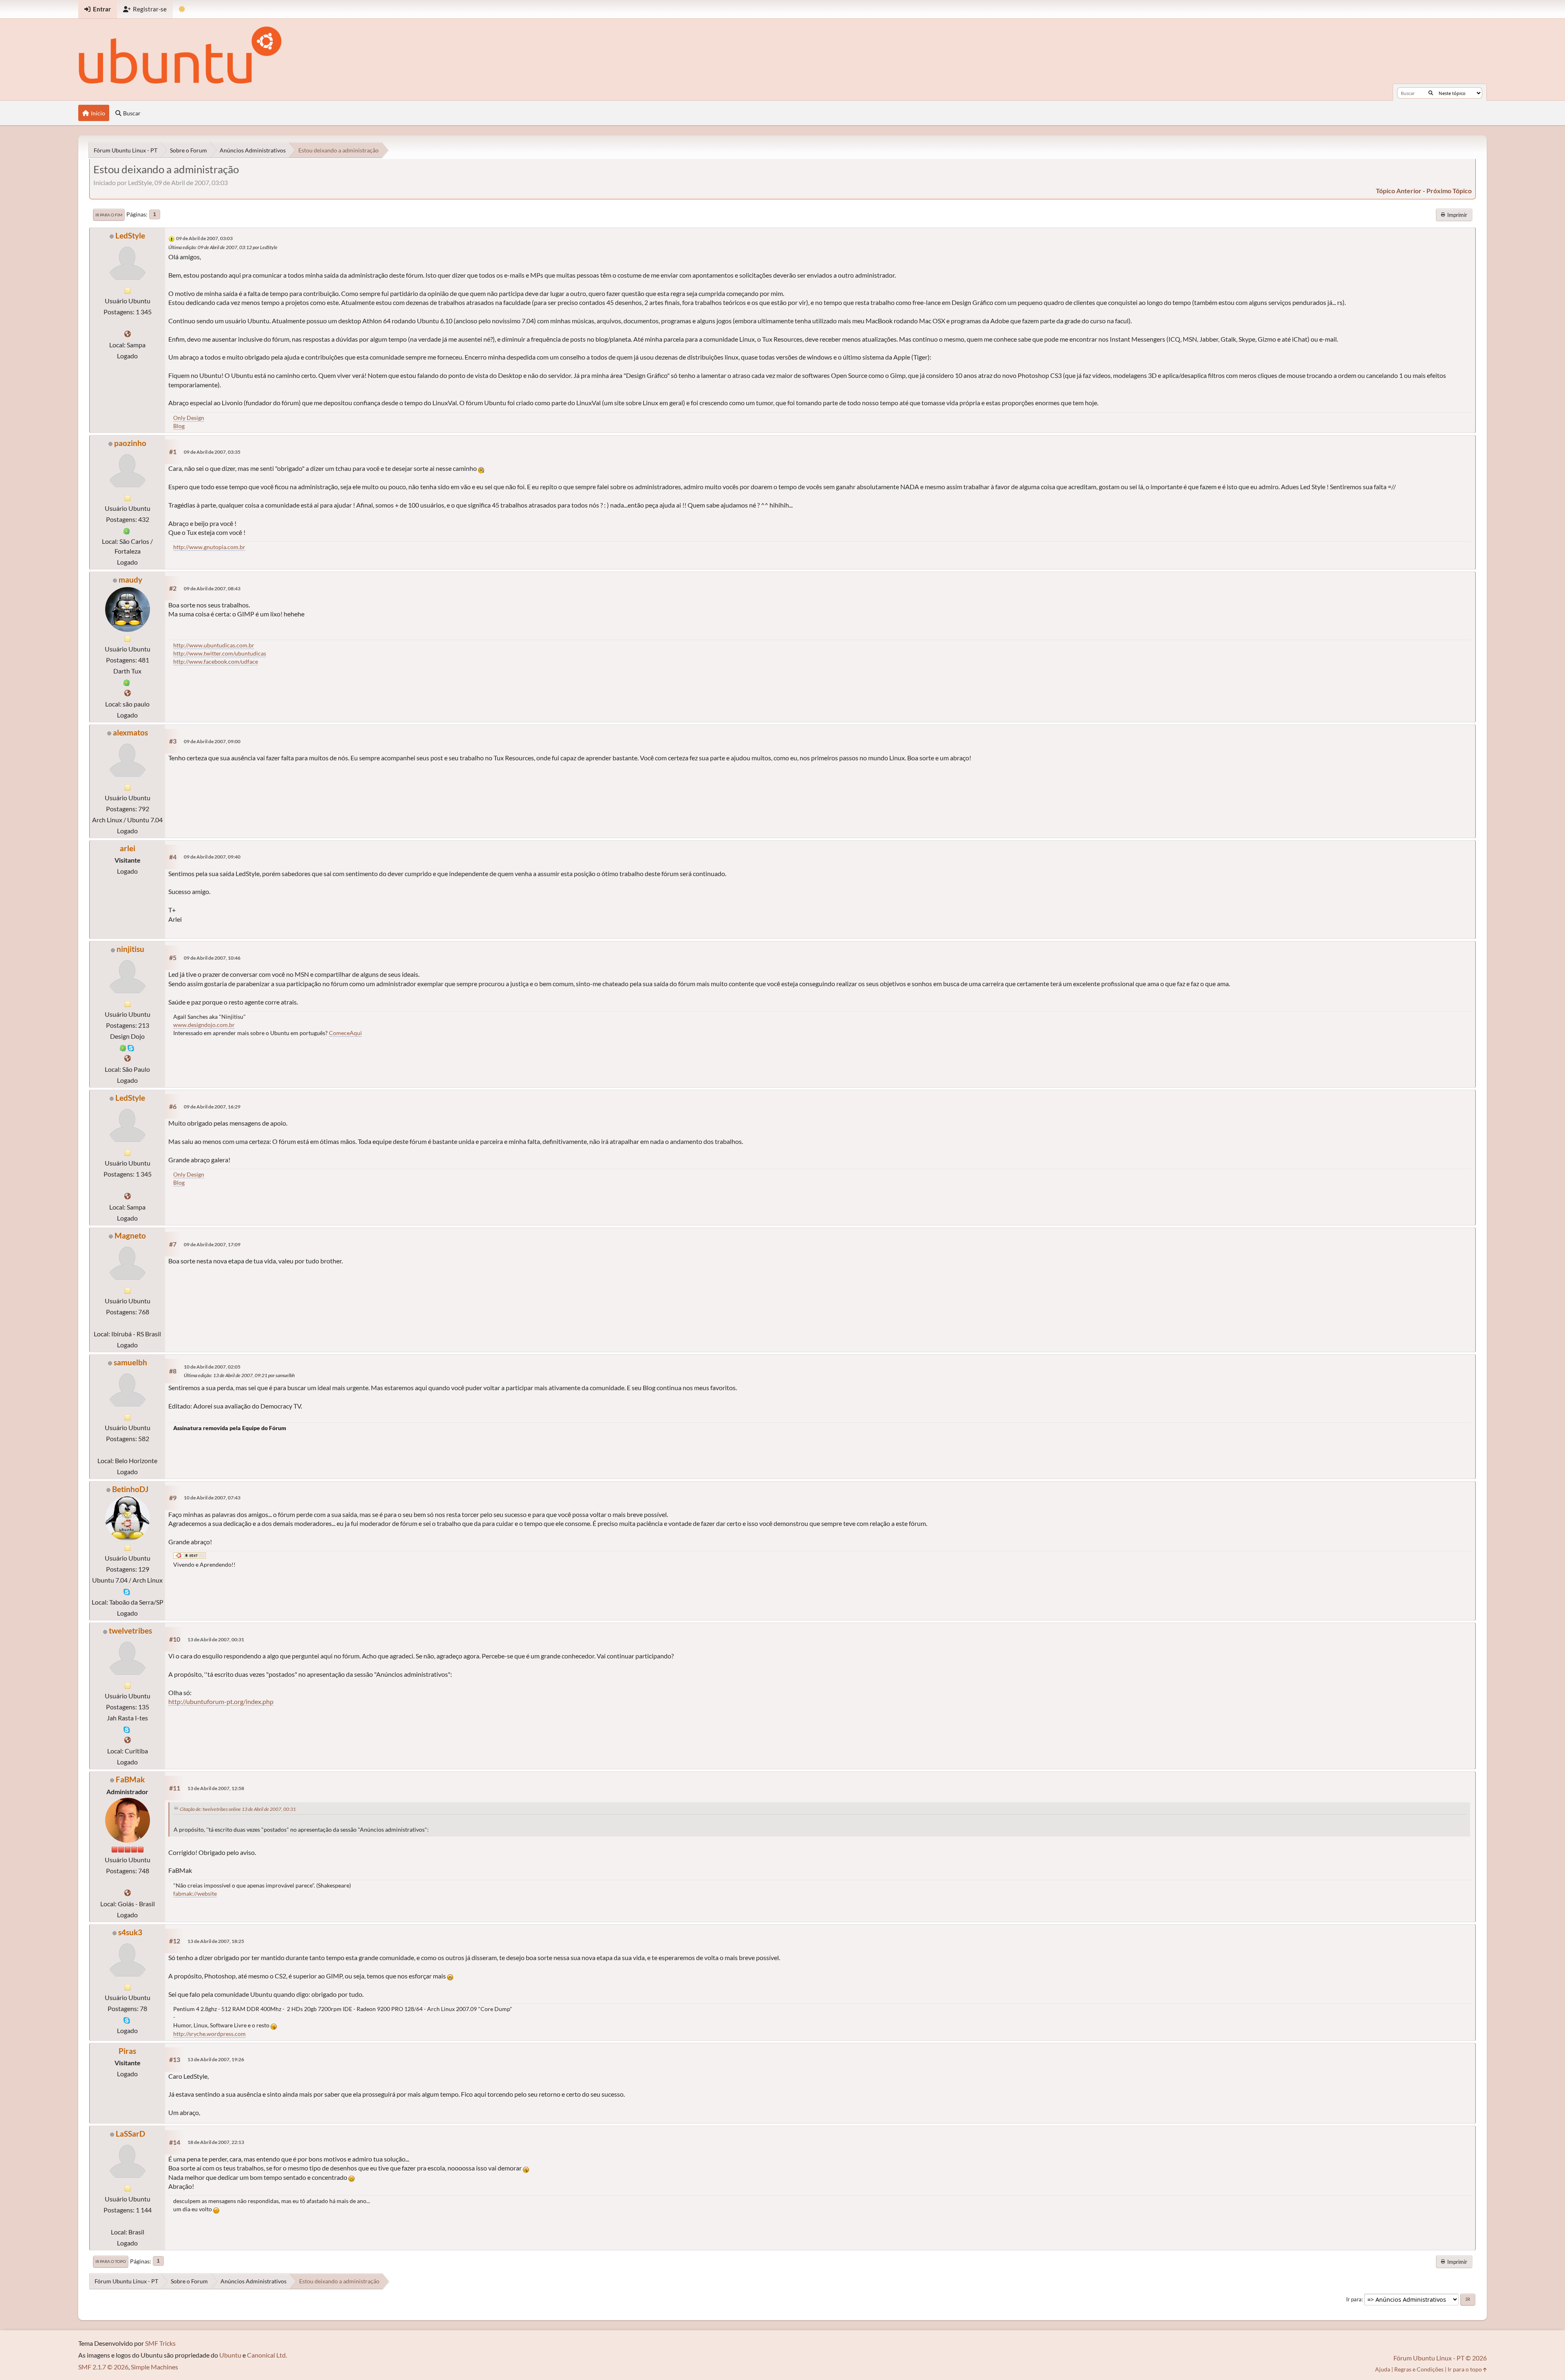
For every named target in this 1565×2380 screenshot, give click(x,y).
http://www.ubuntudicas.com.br (214, 645)
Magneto (130, 1235)
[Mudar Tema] (182, 9)
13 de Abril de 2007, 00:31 (216, 1639)
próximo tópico (1449, 191)
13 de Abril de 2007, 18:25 (216, 1941)
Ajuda (1383, 2369)
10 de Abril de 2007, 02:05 (212, 1367)
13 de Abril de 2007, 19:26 (216, 2059)
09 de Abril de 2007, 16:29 (212, 1107)
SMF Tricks (160, 2343)
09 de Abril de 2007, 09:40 (212, 857)
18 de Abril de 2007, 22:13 (216, 2142)
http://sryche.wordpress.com (209, 2034)
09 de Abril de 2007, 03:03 (204, 238)
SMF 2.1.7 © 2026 (103, 2367)
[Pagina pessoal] (128, 1740)
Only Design (189, 418)
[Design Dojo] (128, 1058)
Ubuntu (230, 2355)
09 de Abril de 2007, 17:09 (212, 1244)
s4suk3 (130, 1932)
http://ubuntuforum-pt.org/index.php (221, 1701)
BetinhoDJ (130, 1489)
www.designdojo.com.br (204, 1025)
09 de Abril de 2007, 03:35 (212, 452)
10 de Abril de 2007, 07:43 (212, 1498)
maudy (130, 580)
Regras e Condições (1419, 2369)
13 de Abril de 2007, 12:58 (216, 1788)
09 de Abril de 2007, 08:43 (212, 588)
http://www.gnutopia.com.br (209, 547)
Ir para (1354, 2299)
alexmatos (130, 732)
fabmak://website (195, 1893)
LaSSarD (130, 2134)
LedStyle (130, 235)
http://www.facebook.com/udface (216, 661)
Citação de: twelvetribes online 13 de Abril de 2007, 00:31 (238, 1809)
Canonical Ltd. (267, 2355)
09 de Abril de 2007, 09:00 (212, 741)
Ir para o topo (111, 2261)
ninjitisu (130, 949)
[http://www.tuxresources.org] (128, 334)
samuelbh (130, 1362)
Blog (179, 426)
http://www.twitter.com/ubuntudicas (220, 653)
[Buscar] (1431, 93)
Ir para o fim (109, 215)
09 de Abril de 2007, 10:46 (212, 958)
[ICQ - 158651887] (123, 1047)
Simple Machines (154, 2367)
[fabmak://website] (128, 1893)
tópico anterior (1399, 191)
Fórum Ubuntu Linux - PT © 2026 (1440, 2358)
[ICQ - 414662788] (127, 530)
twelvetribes (130, 1630)
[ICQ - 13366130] (127, 682)
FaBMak (130, 1779)
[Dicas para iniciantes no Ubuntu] (128, 693)
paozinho (130, 443)
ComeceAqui (345, 1033)
